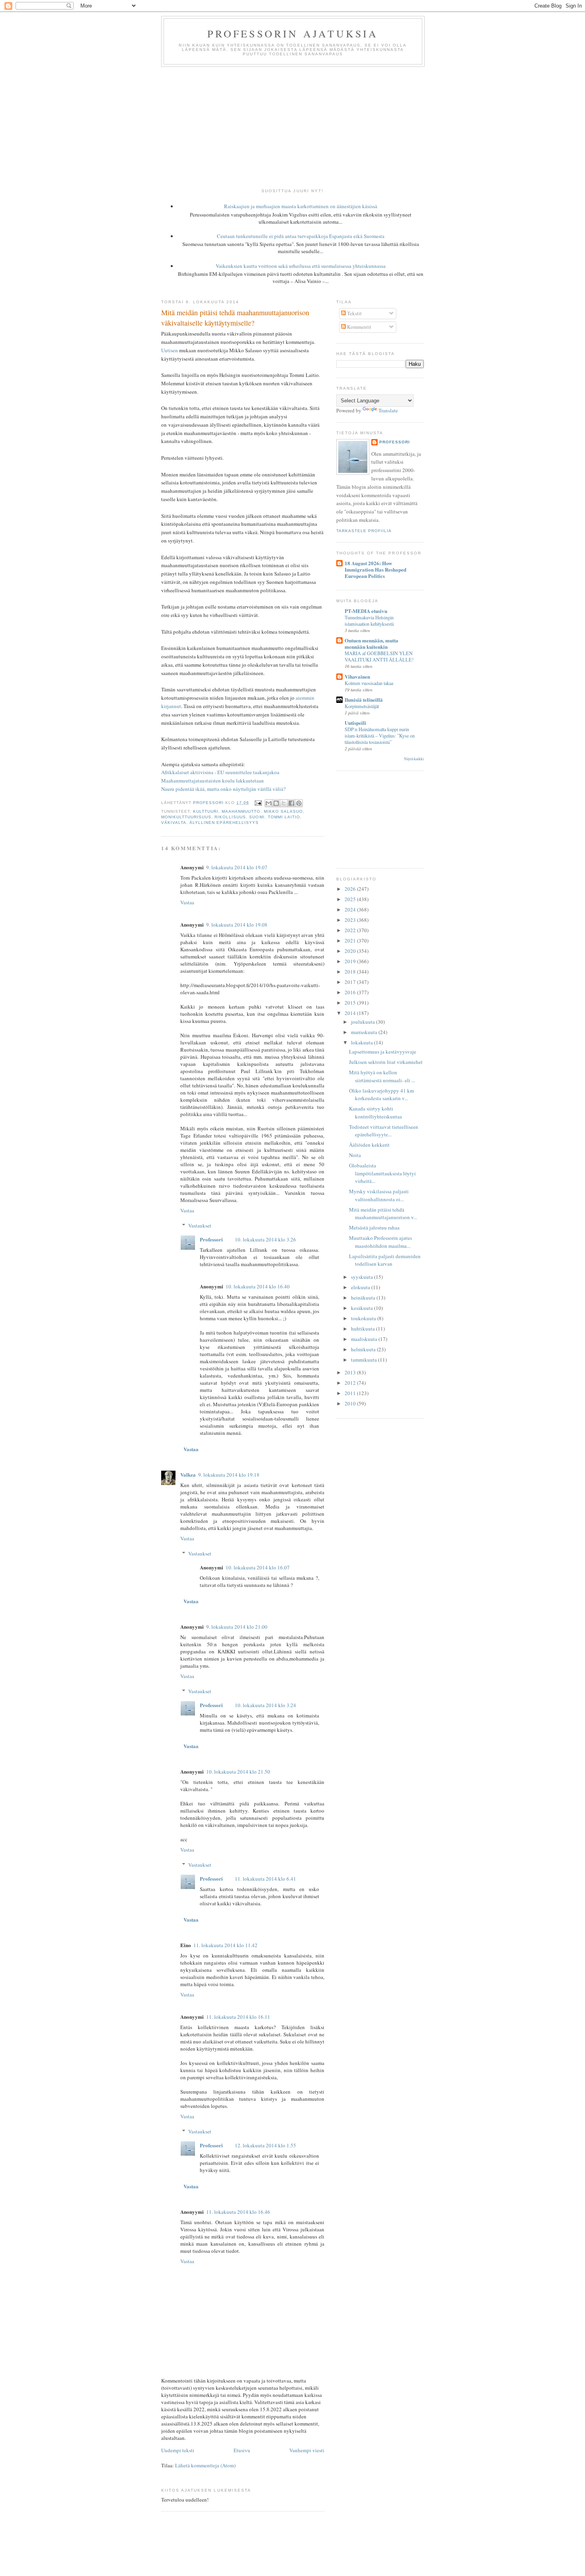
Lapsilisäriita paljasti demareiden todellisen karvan (385, 1260)
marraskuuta (365, 1032)
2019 (351, 961)
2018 (351, 972)
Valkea (188, 1474)
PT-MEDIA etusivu (366, 611)
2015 (351, 1003)
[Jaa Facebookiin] (291, 803)
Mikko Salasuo (283, 811)
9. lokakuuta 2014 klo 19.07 (237, 867)
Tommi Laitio (284, 817)
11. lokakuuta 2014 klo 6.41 (265, 1879)
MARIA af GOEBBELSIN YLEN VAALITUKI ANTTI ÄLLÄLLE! (379, 656)
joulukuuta (364, 1022)
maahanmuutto (241, 811)
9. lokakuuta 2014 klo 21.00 (237, 1627)
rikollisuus (230, 817)
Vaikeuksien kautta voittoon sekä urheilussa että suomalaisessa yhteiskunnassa (301, 266)
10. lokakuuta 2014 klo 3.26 (265, 1239)
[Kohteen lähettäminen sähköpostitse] (269, 803)
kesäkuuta (363, 1308)
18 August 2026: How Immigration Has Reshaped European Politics (375, 569)
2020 (351, 951)
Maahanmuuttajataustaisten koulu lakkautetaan (213, 781)
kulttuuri (206, 811)
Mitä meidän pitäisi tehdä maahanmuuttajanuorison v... (383, 1214)
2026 (351, 889)
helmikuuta (364, 1349)
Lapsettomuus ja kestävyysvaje (383, 1052)
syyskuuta (363, 1277)
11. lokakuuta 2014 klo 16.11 (238, 2017)
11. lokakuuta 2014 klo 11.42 (225, 1945)
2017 (351, 982)
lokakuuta (363, 1042)
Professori (211, 1239)
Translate (388, 410)
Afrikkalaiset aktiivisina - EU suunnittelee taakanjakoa (220, 772)
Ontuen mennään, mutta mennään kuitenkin (371, 643)
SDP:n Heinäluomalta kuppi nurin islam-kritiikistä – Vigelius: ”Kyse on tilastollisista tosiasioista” (380, 736)
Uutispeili (355, 723)
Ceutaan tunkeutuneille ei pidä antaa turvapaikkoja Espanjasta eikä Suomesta (301, 236)
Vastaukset (200, 1226)
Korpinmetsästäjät (362, 706)
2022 (351, 930)
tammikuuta (365, 1360)
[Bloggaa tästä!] (276, 803)
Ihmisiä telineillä (364, 700)
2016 (351, 992)
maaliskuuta (365, 1339)
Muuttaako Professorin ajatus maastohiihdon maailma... (380, 1242)
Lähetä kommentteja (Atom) (205, 2465)
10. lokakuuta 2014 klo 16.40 (258, 1286)
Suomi (257, 817)
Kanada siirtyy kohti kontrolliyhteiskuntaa (375, 1112)
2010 (351, 1403)
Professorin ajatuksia (293, 33)
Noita (355, 1155)
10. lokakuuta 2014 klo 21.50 (238, 1772)
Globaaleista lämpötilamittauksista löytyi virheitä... (382, 1173)
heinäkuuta (364, 1298)
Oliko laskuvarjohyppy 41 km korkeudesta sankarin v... (381, 1095)
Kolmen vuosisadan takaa (369, 683)
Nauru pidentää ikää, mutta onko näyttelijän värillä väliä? (223, 789)
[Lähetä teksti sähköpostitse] (258, 803)
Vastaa (187, 902)
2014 (351, 1013)
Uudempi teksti (178, 2450)
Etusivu (242, 2450)
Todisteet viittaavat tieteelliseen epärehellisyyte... (384, 1131)
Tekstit (354, 313)
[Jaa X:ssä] (284, 803)
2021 (351, 941)
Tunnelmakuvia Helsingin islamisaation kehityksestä (369, 621)
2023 (351, 920)
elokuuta (361, 1287)
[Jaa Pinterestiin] (299, 803)
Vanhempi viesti (307, 2450)
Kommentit (359, 327)
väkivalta (174, 823)
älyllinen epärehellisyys (224, 823)
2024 (351, 909)
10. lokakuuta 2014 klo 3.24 (265, 1705)
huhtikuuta (364, 1329)
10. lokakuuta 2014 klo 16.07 (258, 1567)
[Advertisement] (292, 127)
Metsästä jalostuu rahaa (374, 1228)
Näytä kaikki (414, 759)
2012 (351, 1383)
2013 (351, 1372)
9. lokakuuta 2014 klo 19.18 (229, 1475)
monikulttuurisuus (186, 817)
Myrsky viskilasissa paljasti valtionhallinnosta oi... (379, 1195)
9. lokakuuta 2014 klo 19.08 (237, 925)
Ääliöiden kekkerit (369, 1145)
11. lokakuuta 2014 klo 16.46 (238, 2212)
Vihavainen (357, 676)
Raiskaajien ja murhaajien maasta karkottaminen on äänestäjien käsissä (301, 206)
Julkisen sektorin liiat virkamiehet (386, 1062)
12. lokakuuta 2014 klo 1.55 (265, 2145)
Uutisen (170, 350)
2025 (351, 899)
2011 (351, 1393)
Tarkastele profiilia (364, 531)
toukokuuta (364, 1318)
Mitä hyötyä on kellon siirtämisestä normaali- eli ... (382, 1076)
